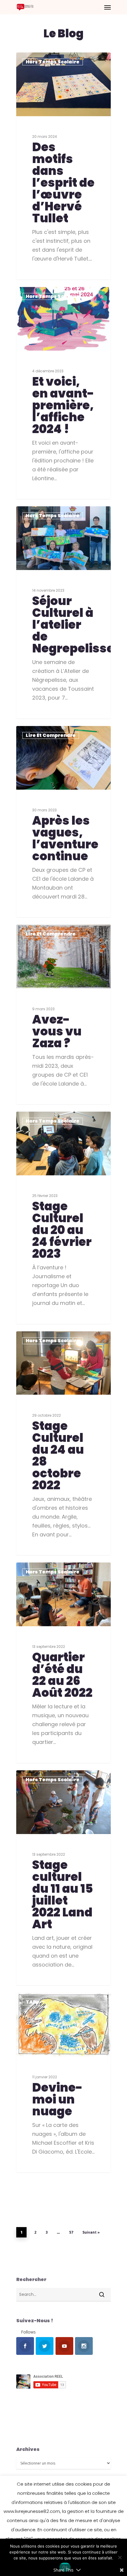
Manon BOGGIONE (44, 59)
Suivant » (91, 2232)
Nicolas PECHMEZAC (46, 733)
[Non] (120, 2557)
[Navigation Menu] (108, 7)
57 (71, 2232)
